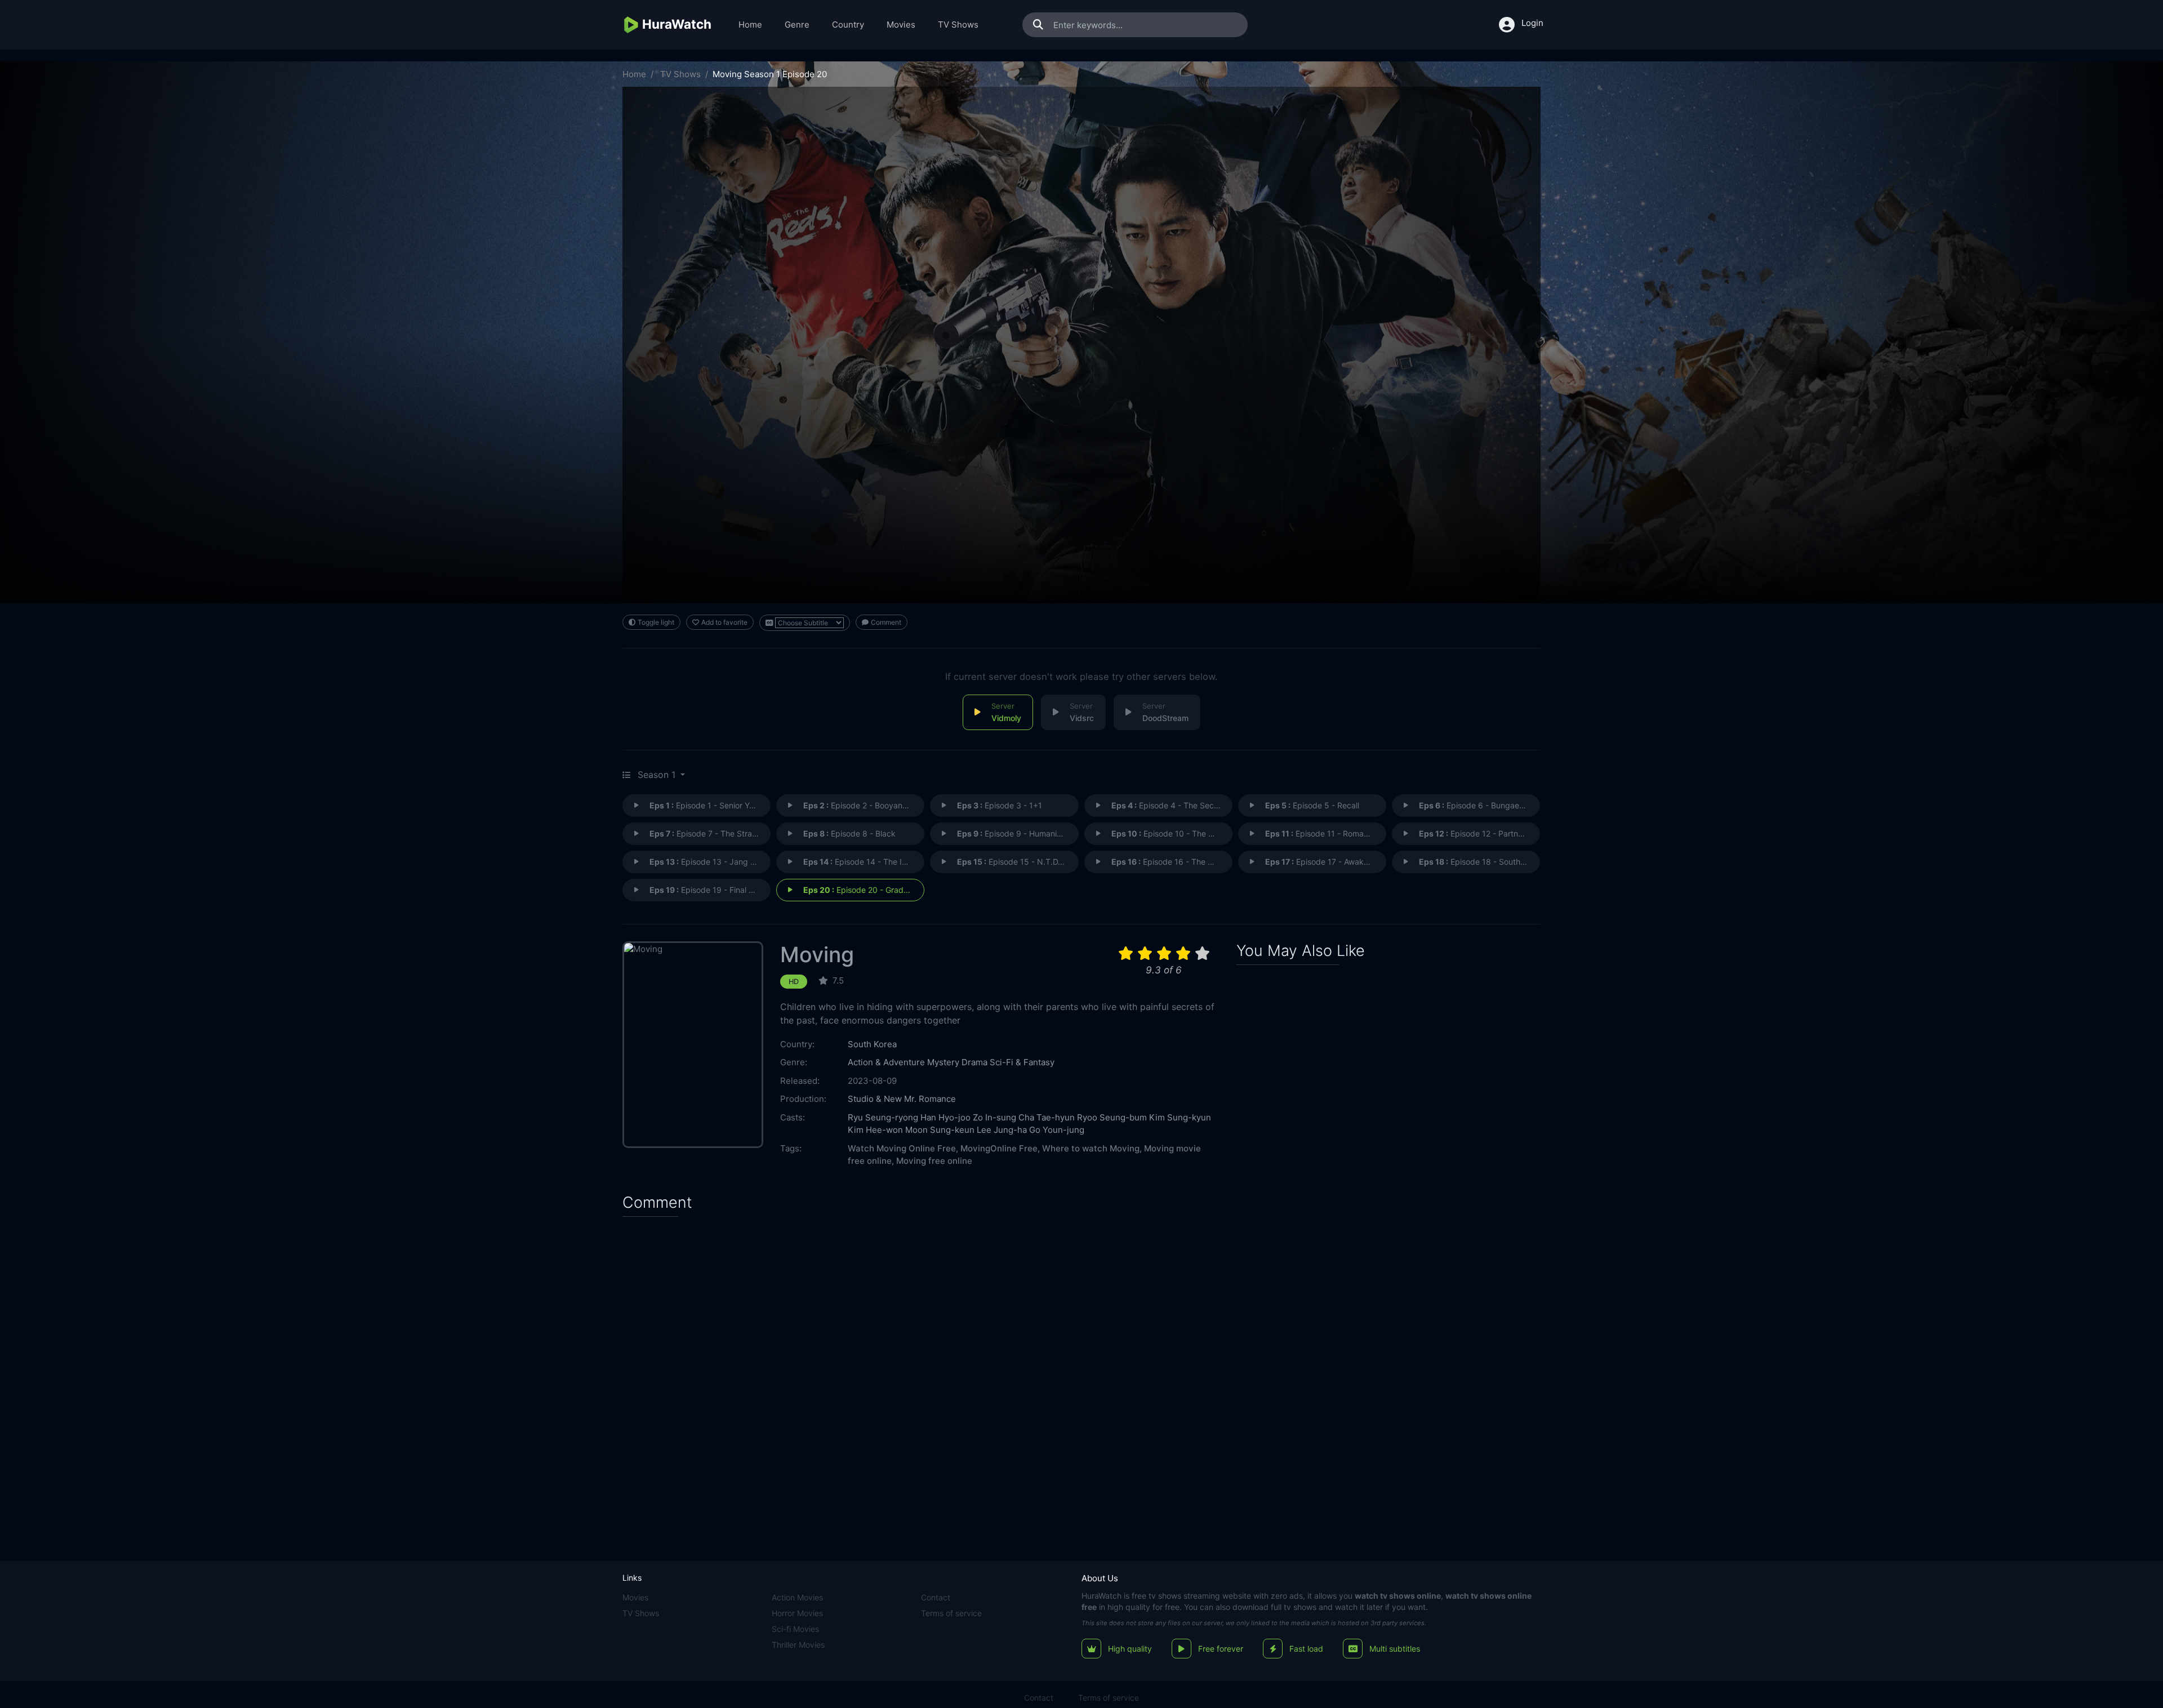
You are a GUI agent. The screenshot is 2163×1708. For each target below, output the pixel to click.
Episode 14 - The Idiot (860, 862)
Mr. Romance (930, 1099)
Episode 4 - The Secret (1168, 805)
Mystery (943, 1062)
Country (848, 25)
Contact (936, 1597)
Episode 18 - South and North (1479, 862)
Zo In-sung (994, 1117)
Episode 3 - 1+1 (1000, 805)
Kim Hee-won (875, 1130)
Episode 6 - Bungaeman (1477, 805)
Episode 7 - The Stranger (709, 833)
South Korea (872, 1044)
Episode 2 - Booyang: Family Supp (864, 805)
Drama (974, 1062)
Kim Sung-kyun (1180, 1117)
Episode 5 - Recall (1312, 805)
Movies (901, 25)
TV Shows (958, 25)
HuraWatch (1101, 1596)
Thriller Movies (798, 1645)
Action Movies (797, 1597)
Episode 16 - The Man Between (1172, 862)
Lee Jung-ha (1002, 1130)
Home (750, 25)
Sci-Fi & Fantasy (1022, 1062)
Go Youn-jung (1057, 1130)
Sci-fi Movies (795, 1629)
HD (794, 982)
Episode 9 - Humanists (1012, 833)
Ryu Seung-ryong (883, 1117)
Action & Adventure (886, 1062)
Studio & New (875, 1099)
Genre (797, 25)
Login (1532, 23)
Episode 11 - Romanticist (1325, 833)
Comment (886, 622)
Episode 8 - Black (849, 833)
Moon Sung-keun (940, 1130)
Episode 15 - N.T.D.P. (1012, 862)
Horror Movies (797, 1613)
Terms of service (951, 1613)
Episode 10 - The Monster (1172, 833)
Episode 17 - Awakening (1325, 862)
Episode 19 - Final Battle (710, 890)
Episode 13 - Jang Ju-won (710, 862)
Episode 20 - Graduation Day (864, 890)
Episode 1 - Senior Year (705, 805)
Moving (817, 955)
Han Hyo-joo (945, 1117)
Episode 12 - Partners (1474, 833)
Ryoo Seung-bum (1112, 1117)
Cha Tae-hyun (1047, 1117)
